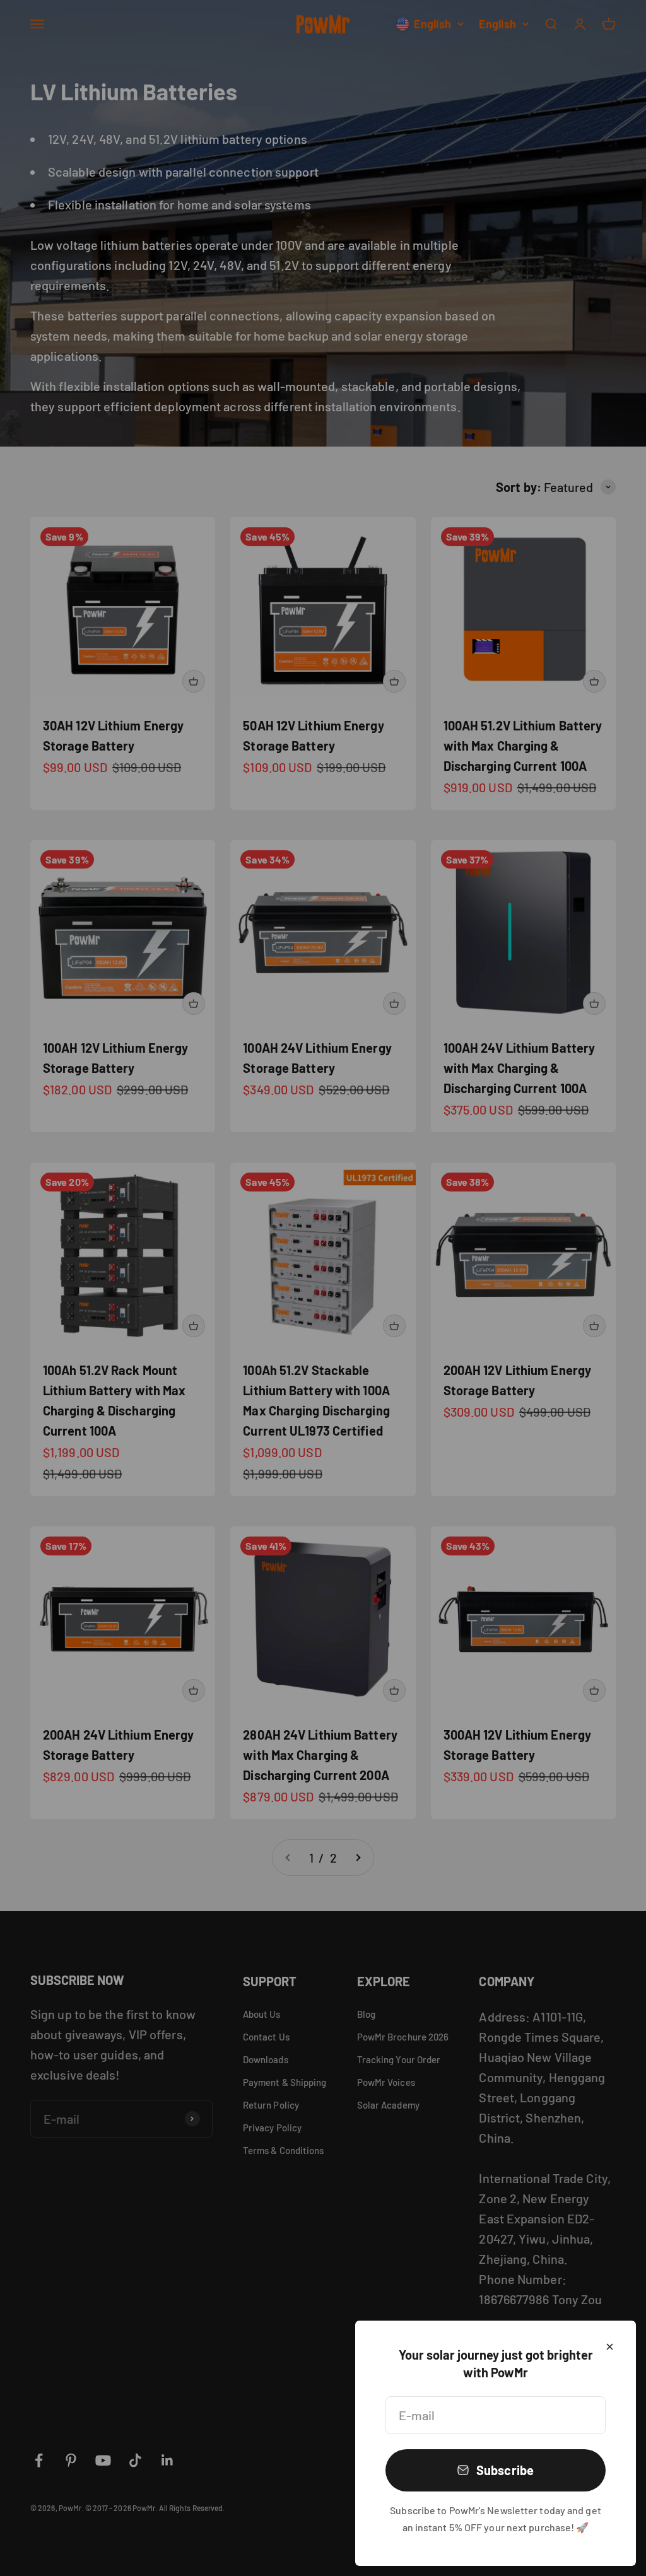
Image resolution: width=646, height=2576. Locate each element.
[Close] (610, 2347)
